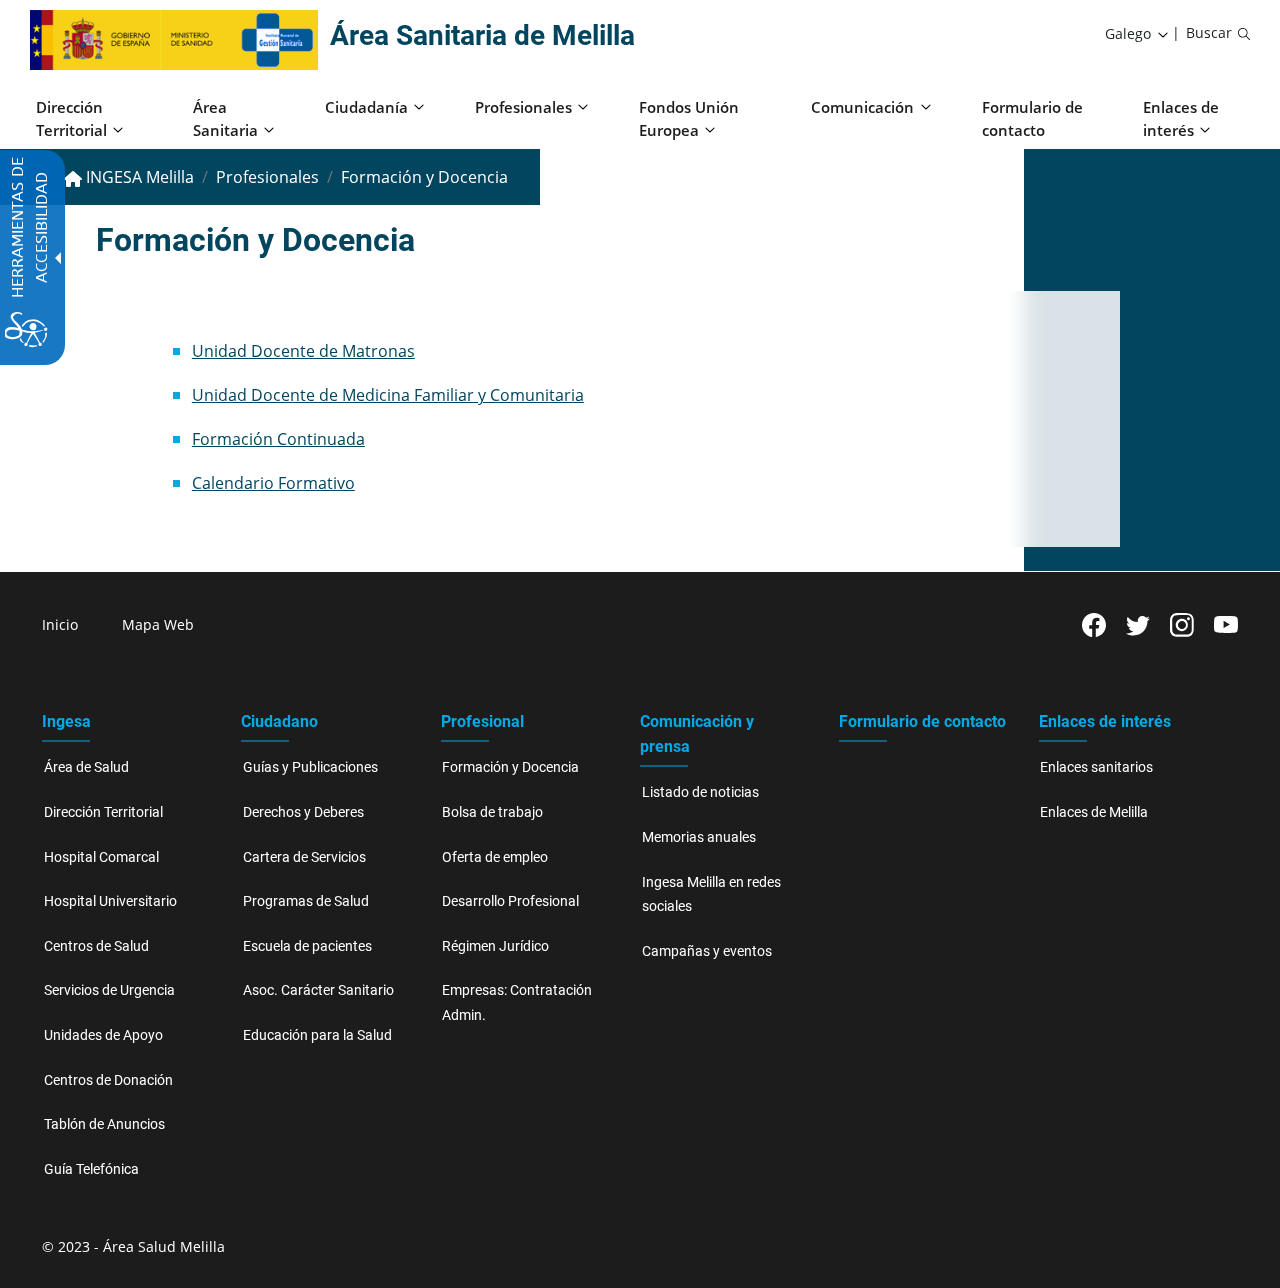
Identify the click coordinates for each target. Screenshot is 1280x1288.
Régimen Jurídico (495, 946)
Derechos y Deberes (303, 812)
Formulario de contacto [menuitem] (1032, 118)
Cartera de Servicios (304, 857)
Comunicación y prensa (697, 734)
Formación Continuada (278, 439)
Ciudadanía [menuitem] (366, 107)
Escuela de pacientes (307, 946)
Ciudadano (279, 721)
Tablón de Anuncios (104, 1124)
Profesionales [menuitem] (523, 107)
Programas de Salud (306, 901)
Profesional (482, 721)
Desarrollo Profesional (510, 901)
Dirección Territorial (103, 812)
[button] (1138, 34)
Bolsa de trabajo (492, 812)
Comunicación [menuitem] (862, 107)
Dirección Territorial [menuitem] (71, 118)
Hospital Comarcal (101, 857)
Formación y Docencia (510, 767)
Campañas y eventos (707, 951)
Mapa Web (158, 624)
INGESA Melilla (138, 177)
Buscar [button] (1209, 32)
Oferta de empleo (495, 857)
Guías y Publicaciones (310, 767)
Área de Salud (86, 767)
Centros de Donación (108, 1080)
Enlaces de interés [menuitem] (1181, 118)
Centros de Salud (96, 946)
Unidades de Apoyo (103, 1035)
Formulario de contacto (922, 721)
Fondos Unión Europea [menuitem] (689, 118)
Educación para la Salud (317, 1035)
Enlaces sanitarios (1096, 767)
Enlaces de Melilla (1094, 812)
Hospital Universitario (110, 901)
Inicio (60, 624)
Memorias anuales (699, 837)
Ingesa (66, 721)
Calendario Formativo (273, 483)
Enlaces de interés (1105, 721)
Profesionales (267, 177)
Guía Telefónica (91, 1169)
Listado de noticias (700, 792)
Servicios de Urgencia (109, 990)
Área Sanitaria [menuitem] (225, 118)
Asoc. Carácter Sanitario (318, 990)
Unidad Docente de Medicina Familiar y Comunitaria (388, 395)
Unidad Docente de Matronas (303, 351)
